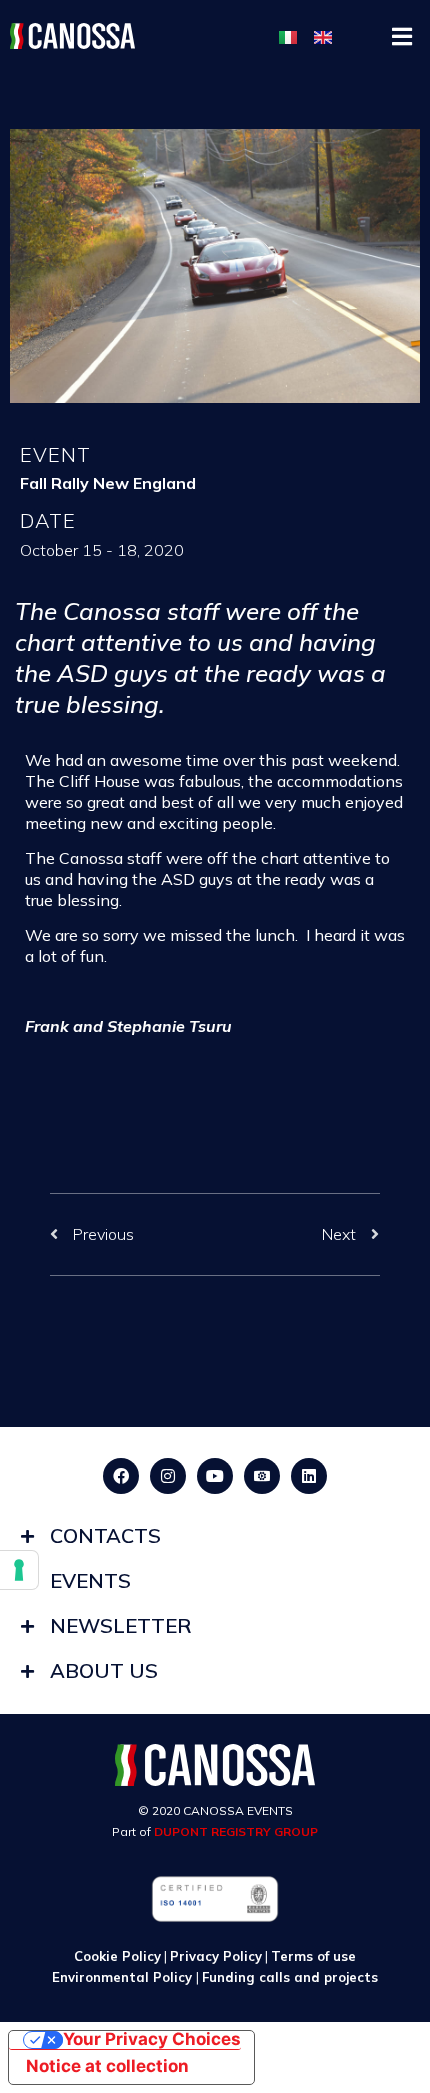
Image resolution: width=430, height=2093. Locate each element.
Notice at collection (107, 2066)
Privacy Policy (216, 1956)
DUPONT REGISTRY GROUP (236, 1831)
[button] (402, 36)
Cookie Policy (117, 1956)
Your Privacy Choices (152, 2040)
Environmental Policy (124, 1977)
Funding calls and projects (290, 1977)
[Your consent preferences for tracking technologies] (19, 1570)
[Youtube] (215, 1476)
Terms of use (313, 1956)
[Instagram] (168, 1476)
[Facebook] (121, 1476)
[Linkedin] (309, 1476)
